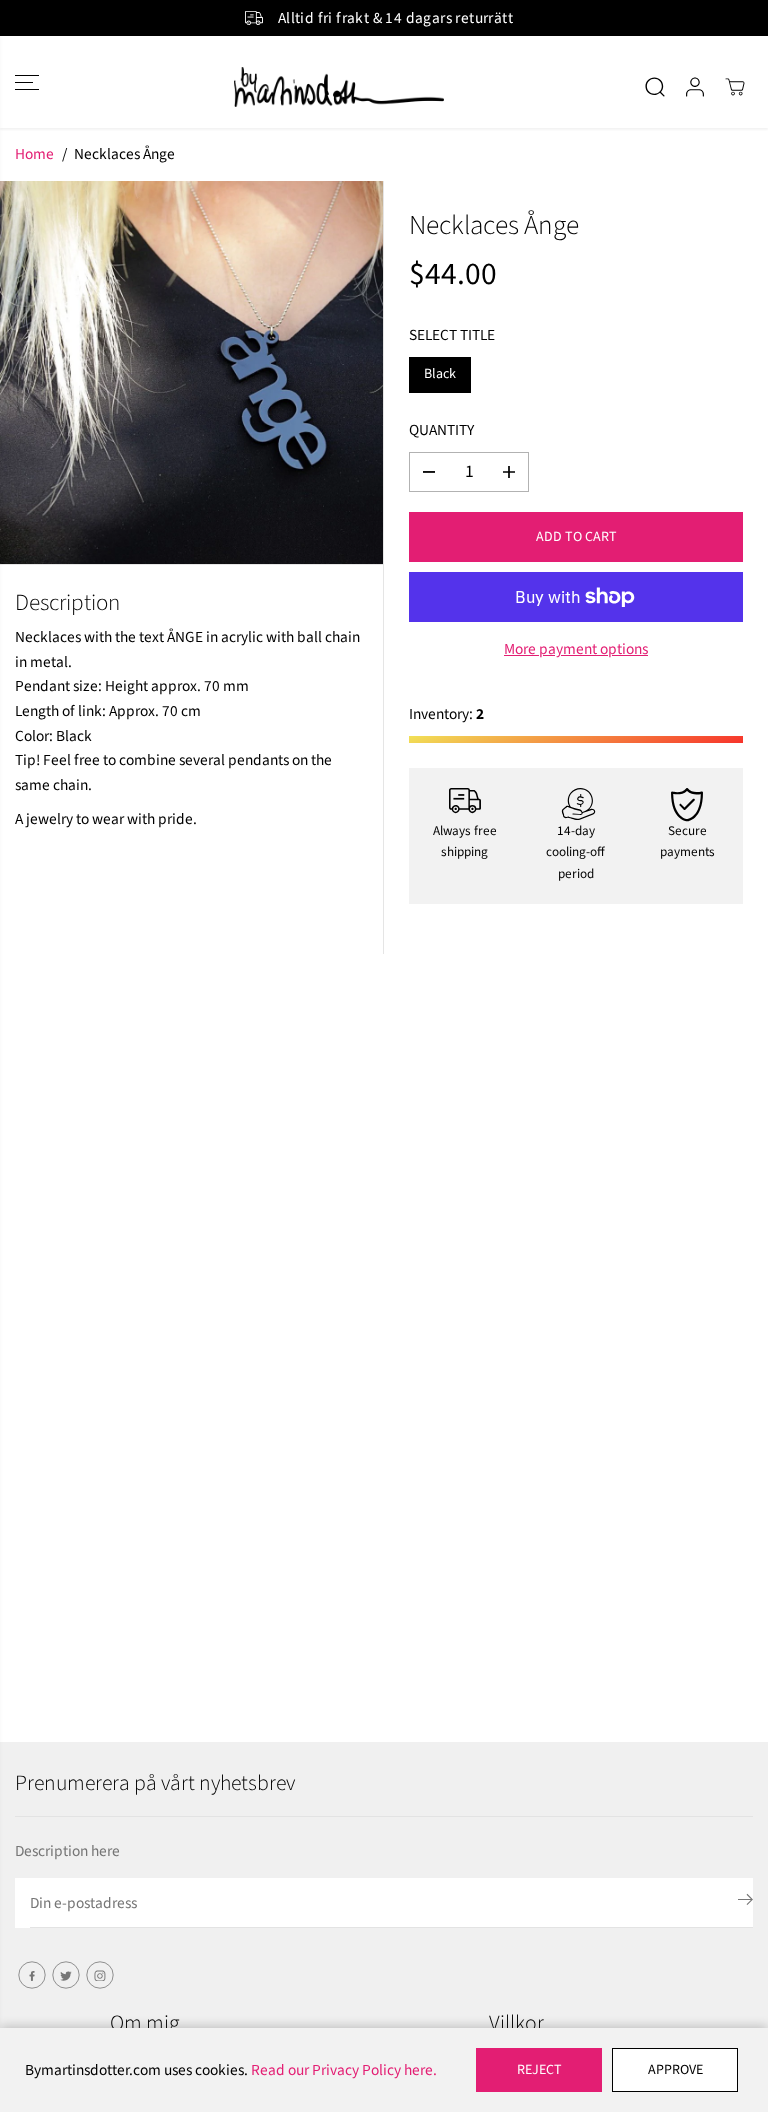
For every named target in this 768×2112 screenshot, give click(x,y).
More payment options (576, 649)
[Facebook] (32, 1975)
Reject (539, 2070)
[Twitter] (66, 1975)
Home (34, 154)
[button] (27, 81)
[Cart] (735, 87)
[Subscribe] (745, 1903)
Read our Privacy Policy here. (344, 2070)
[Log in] (695, 87)
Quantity (441, 430)
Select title (452, 335)
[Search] (655, 87)
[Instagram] (100, 1975)
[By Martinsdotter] (384, 86)
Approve (675, 2070)
